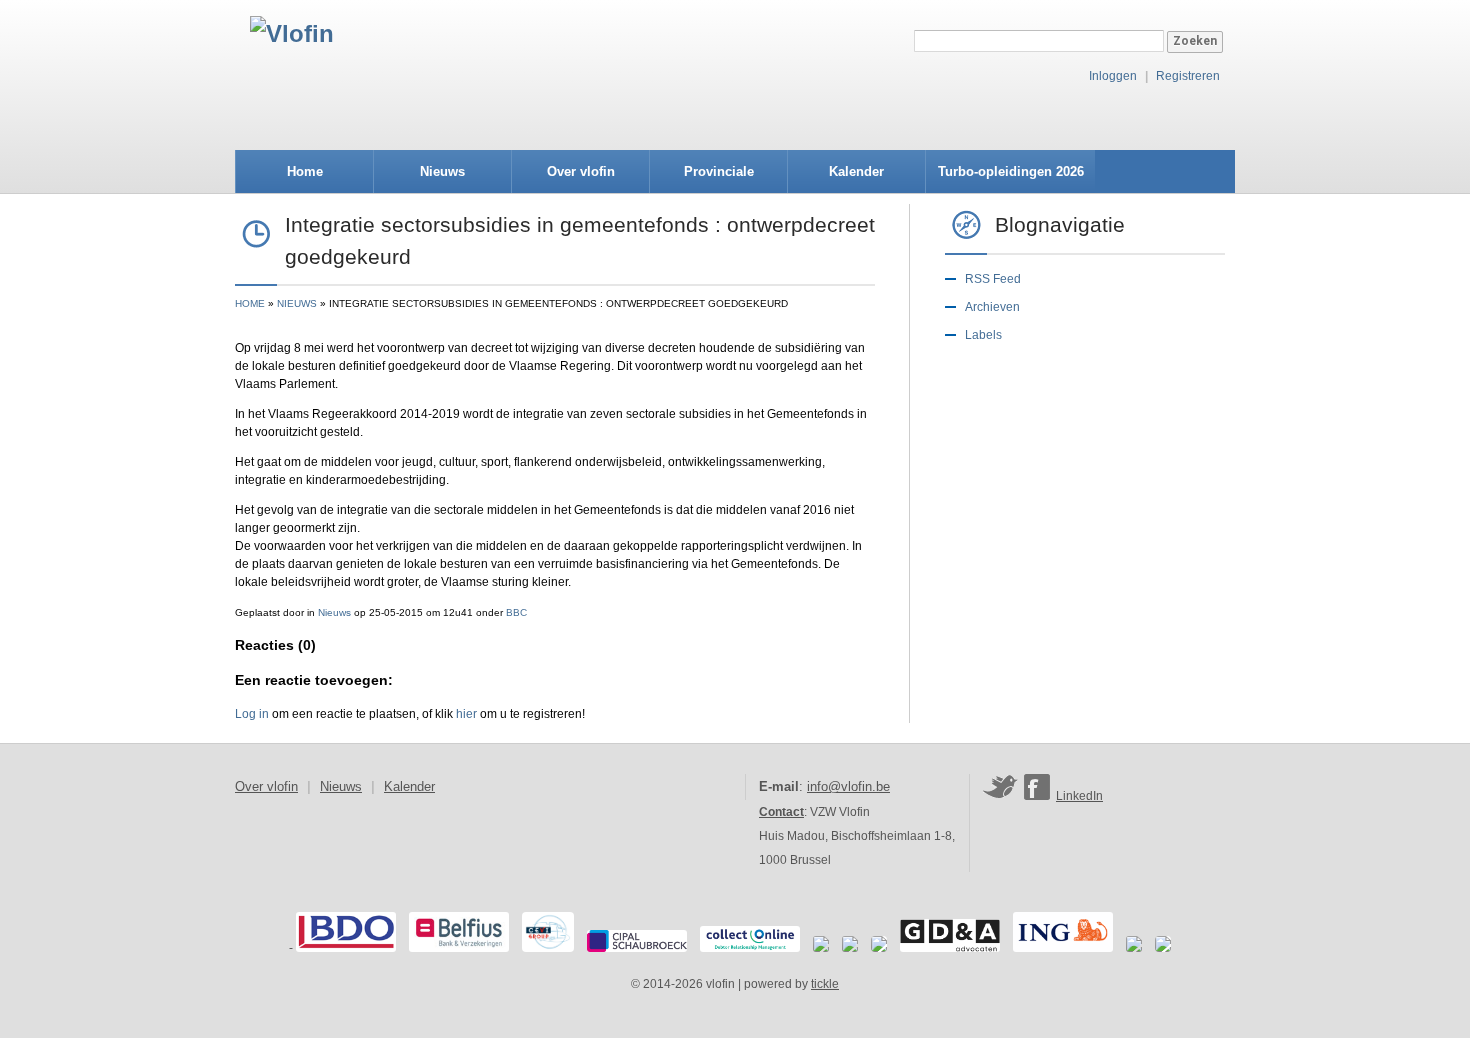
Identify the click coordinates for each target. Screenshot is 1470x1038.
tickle (825, 984)
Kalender (856, 171)
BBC (516, 612)
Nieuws (442, 171)
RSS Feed (993, 279)
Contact (781, 812)
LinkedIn (1079, 796)
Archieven (992, 307)
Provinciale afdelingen (719, 178)
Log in (252, 714)
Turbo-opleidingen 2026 (1011, 171)
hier (466, 714)
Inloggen (1113, 76)
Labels (983, 335)
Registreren (1188, 76)
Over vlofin (581, 171)
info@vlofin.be (848, 786)
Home (305, 171)
